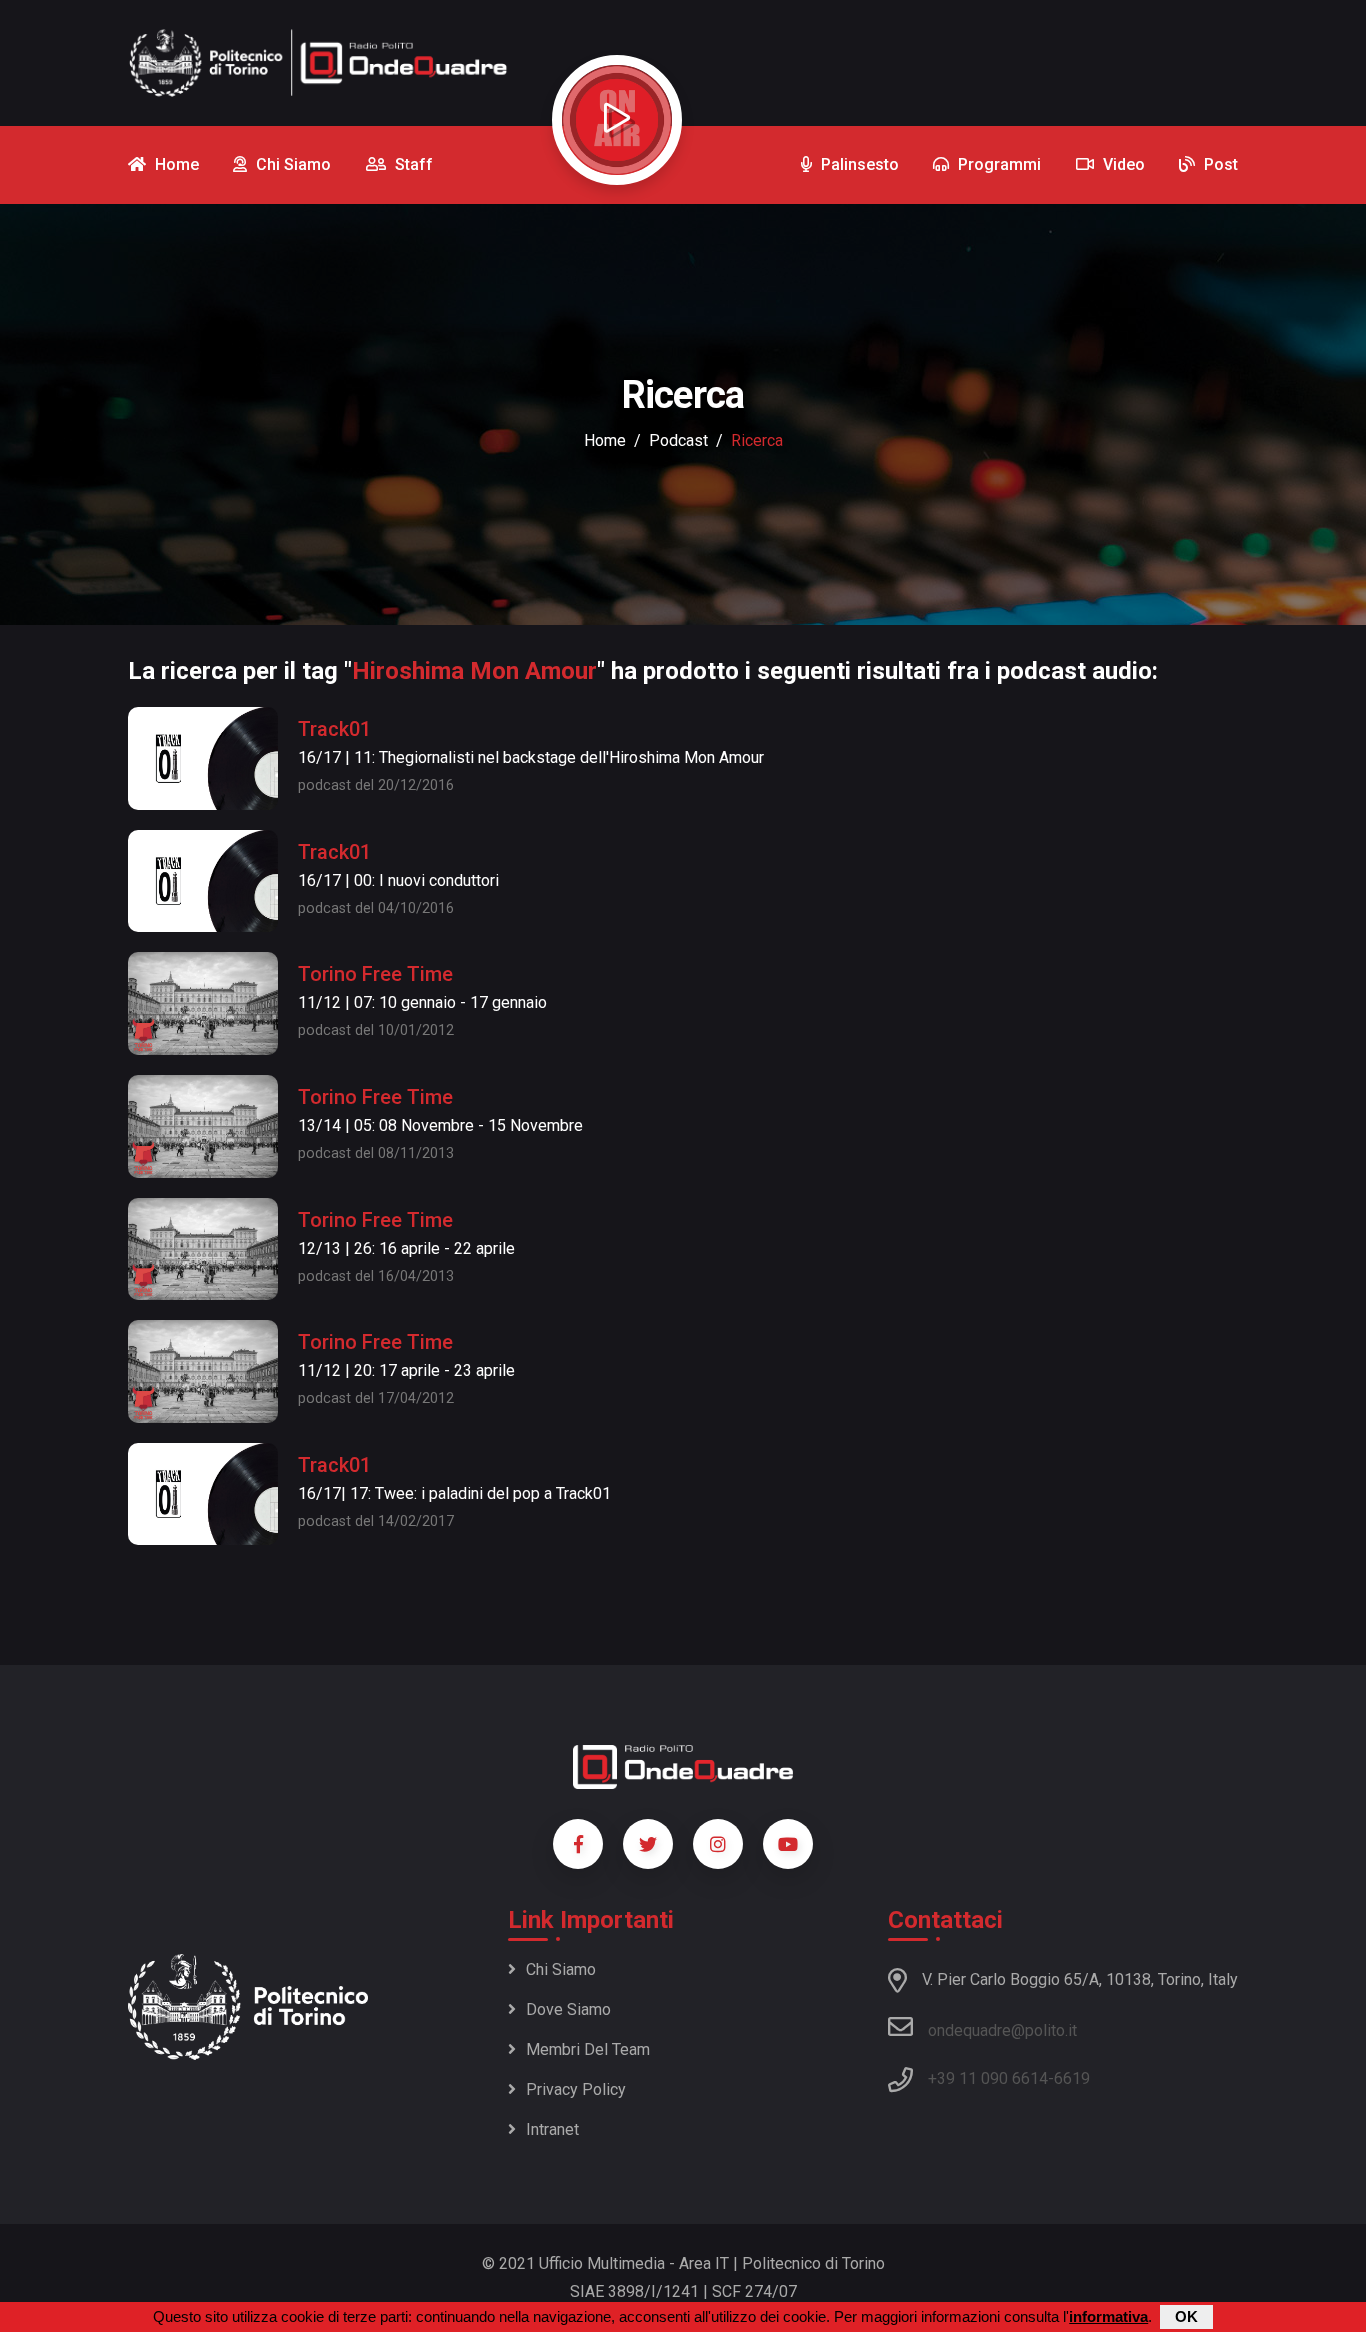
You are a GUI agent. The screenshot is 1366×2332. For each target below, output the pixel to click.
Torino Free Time (375, 974)
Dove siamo (568, 2009)
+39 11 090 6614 (988, 2078)
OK (1186, 2316)
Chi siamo (561, 1969)
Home (605, 440)
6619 (1072, 2078)
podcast (678, 440)
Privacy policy (576, 2089)
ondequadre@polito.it (1002, 2030)
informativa (1108, 2316)
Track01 (334, 729)
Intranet (552, 2129)
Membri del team (588, 2049)
